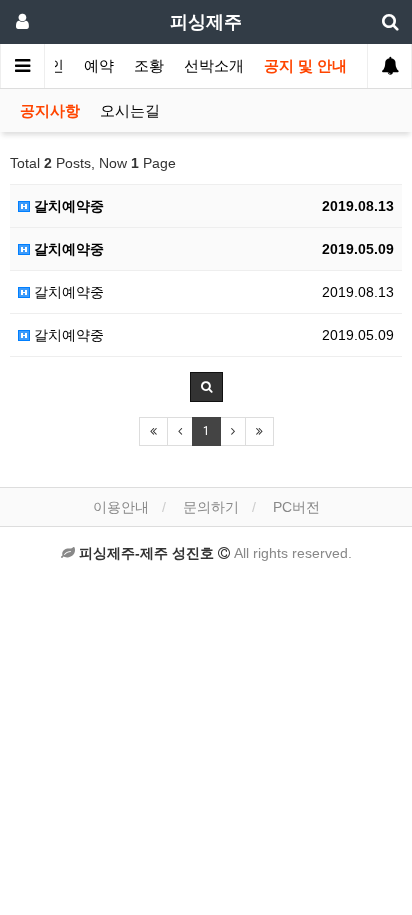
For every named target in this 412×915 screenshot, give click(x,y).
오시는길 (130, 111)
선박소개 (214, 66)
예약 (99, 66)
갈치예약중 (67, 206)
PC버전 (296, 507)
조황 (149, 66)
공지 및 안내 (305, 66)
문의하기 (211, 507)
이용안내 (121, 507)
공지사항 (50, 111)
